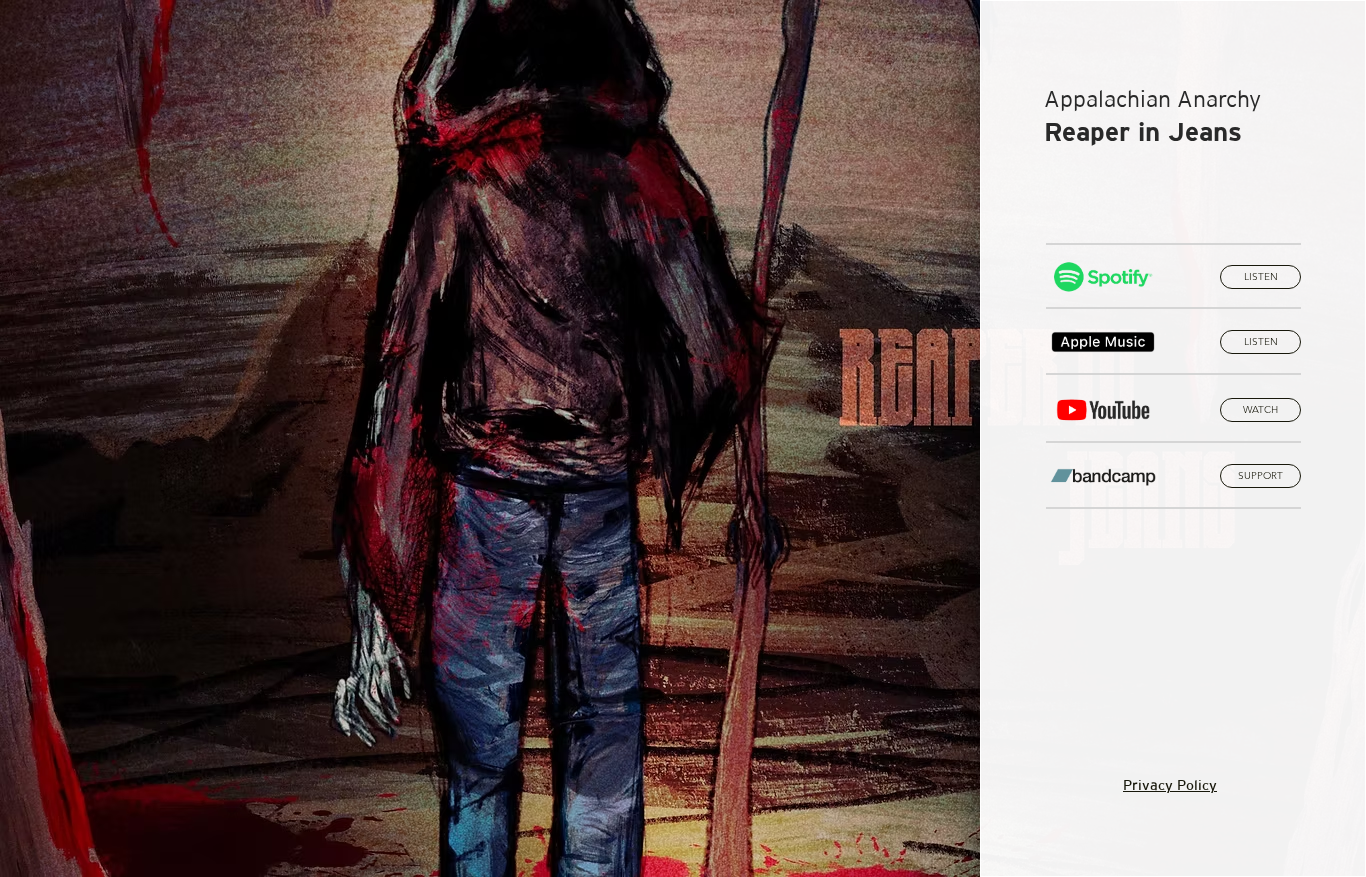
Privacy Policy (1170, 785)
